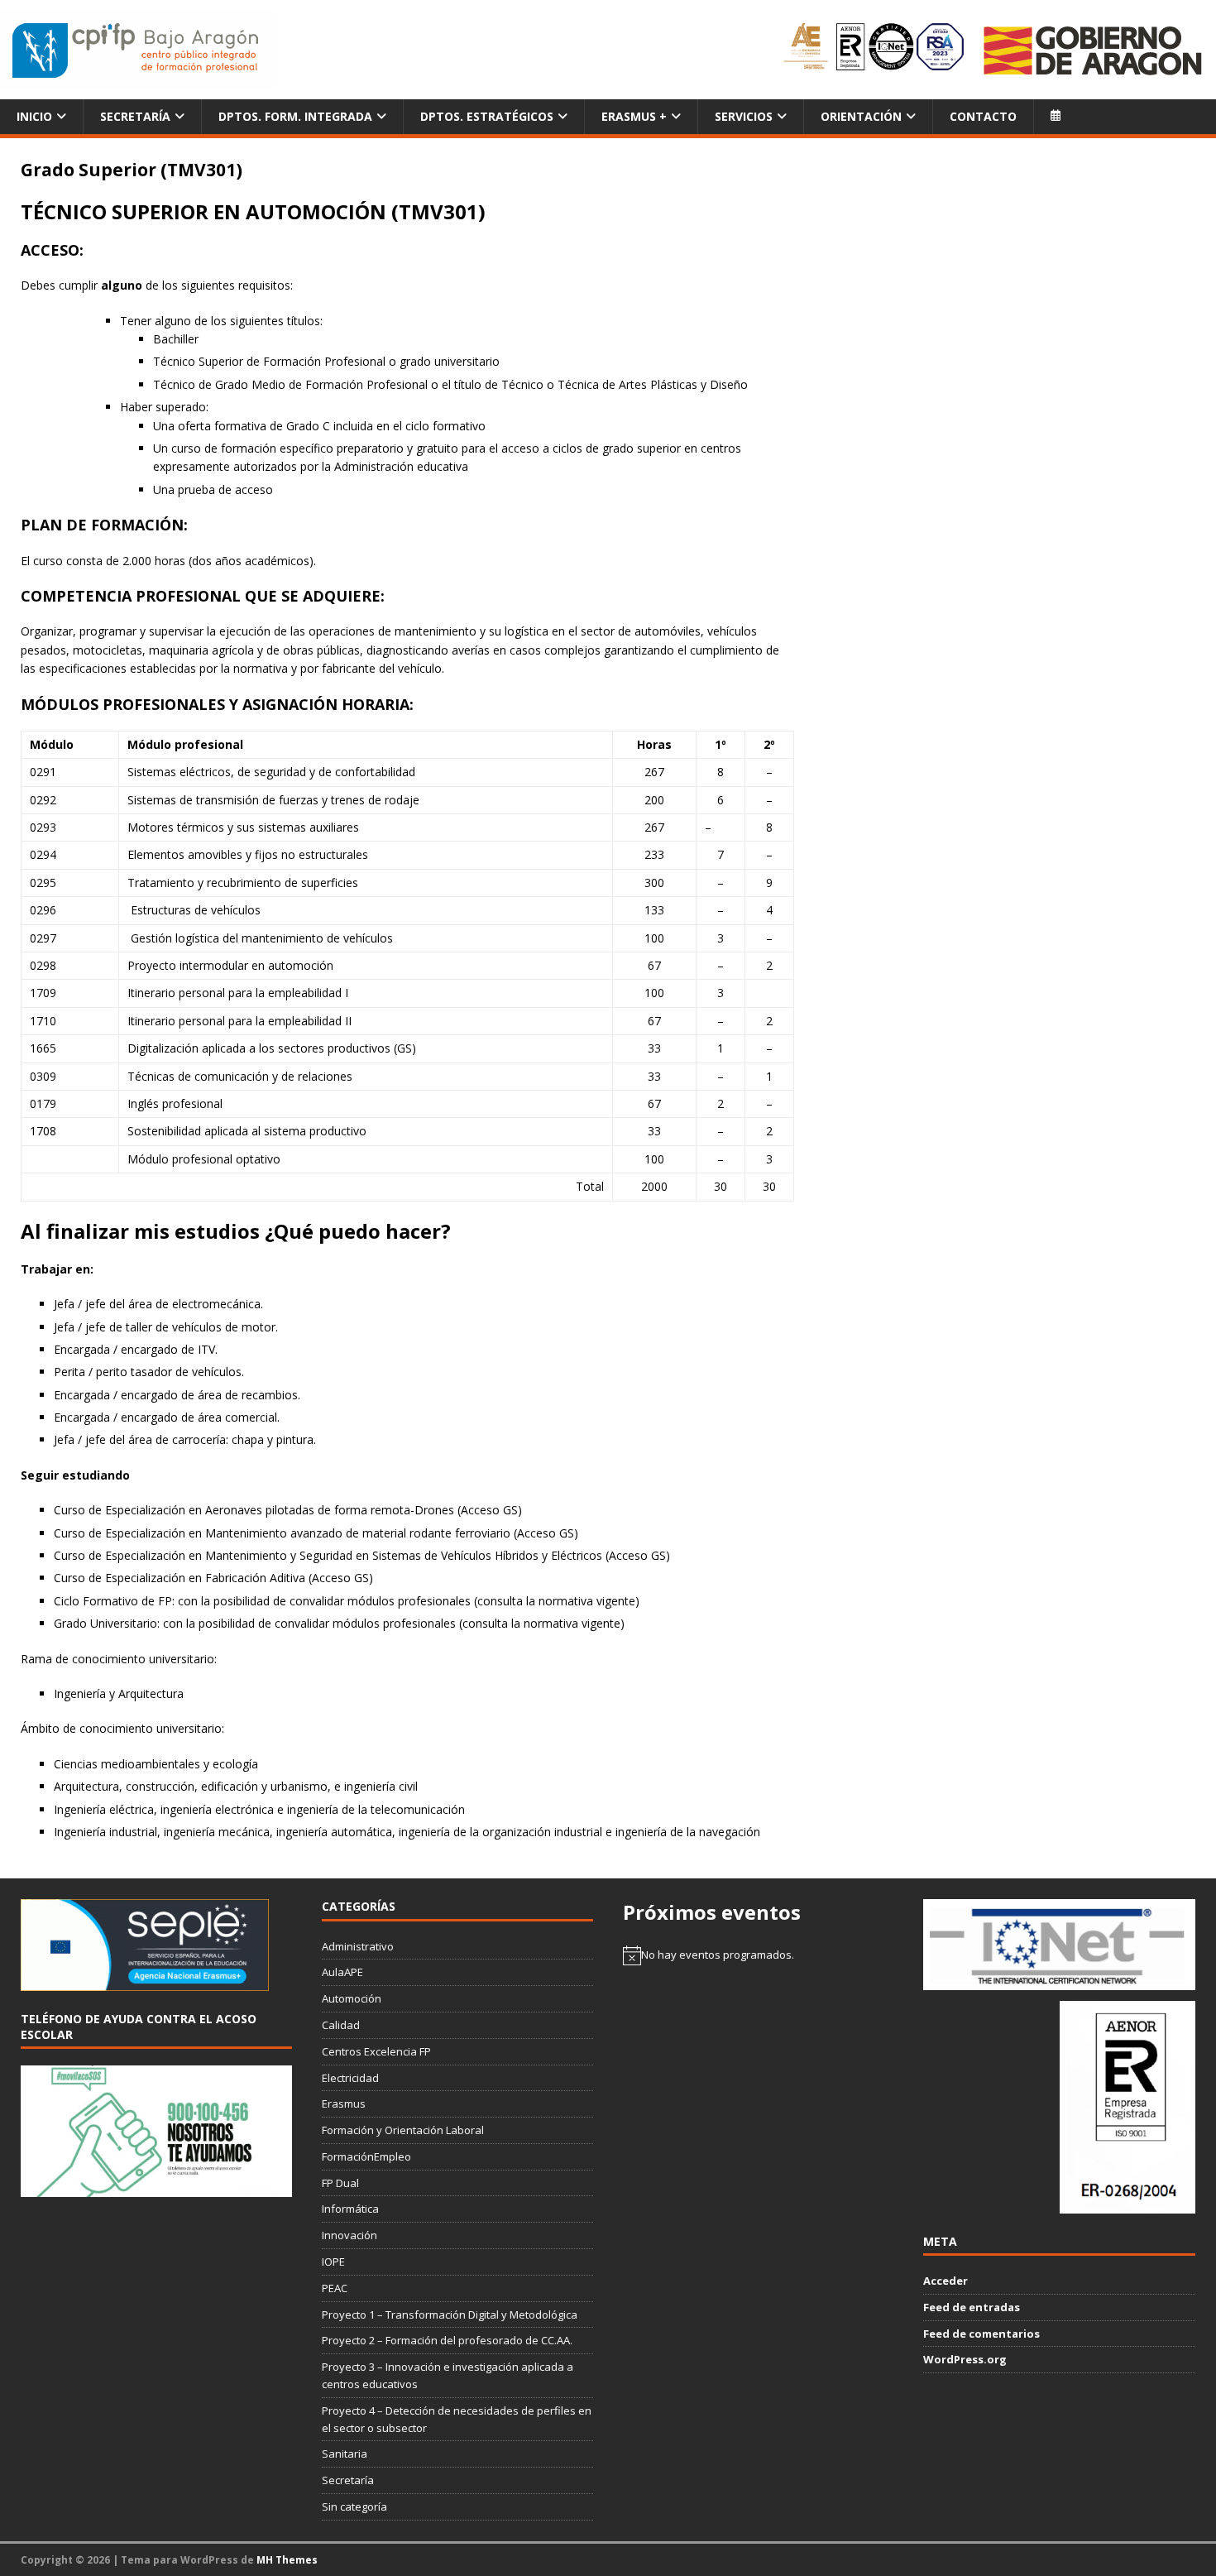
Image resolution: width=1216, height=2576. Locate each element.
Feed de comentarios (981, 2334)
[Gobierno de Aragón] (1092, 50)
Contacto (983, 116)
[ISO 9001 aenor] (1127, 2204)
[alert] (759, 1955)
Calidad (341, 2025)
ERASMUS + (634, 116)
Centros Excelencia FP (376, 2051)
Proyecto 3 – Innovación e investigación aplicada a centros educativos (448, 2375)
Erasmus (344, 2103)
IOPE (333, 2262)
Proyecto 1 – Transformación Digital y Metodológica (450, 2315)
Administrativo (358, 1946)
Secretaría (135, 116)
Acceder (946, 2281)
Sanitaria (345, 2454)
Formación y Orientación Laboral (403, 2130)
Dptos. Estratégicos (487, 116)
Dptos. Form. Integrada (295, 116)
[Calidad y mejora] (875, 50)
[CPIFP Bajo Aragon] (136, 50)
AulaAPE (342, 1972)
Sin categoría (354, 2506)
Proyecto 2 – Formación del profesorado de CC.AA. (447, 2340)
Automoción (352, 1998)
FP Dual (340, 2183)
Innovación (349, 2235)
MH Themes (287, 2560)
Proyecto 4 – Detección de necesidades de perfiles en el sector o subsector (457, 2419)
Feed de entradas (972, 2307)
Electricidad (350, 2078)
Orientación (861, 116)
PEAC (335, 2288)
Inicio (34, 116)
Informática (350, 2209)
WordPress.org (965, 2359)
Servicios (744, 116)
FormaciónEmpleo (366, 2156)
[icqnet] (1059, 1981)
